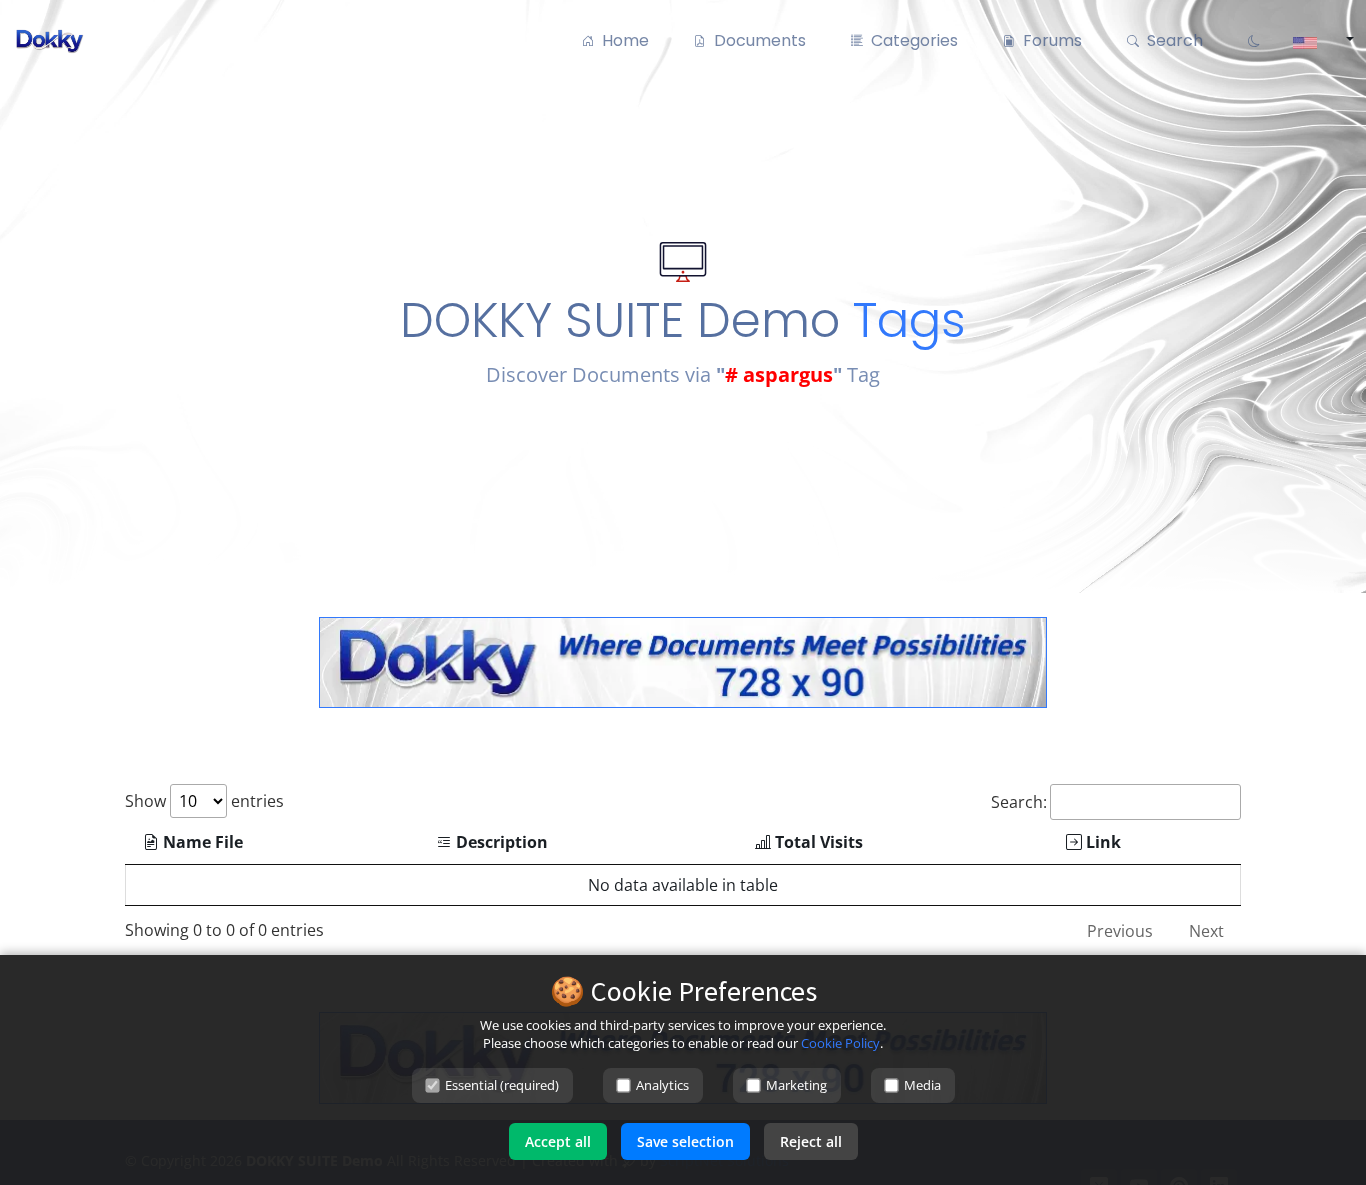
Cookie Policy (840, 1043)
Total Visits (817, 842)
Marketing (796, 1085)
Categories (910, 40)
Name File (201, 842)
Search (1171, 40)
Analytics (662, 1085)
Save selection (685, 1141)
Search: (1019, 802)
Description (500, 842)
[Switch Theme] (1251, 41)
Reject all (811, 1141)
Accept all (558, 1141)
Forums (1048, 40)
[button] (1317, 41)
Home (621, 40)
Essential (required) (502, 1085)
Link (1101, 842)
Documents (756, 40)
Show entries (204, 801)
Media (922, 1085)
